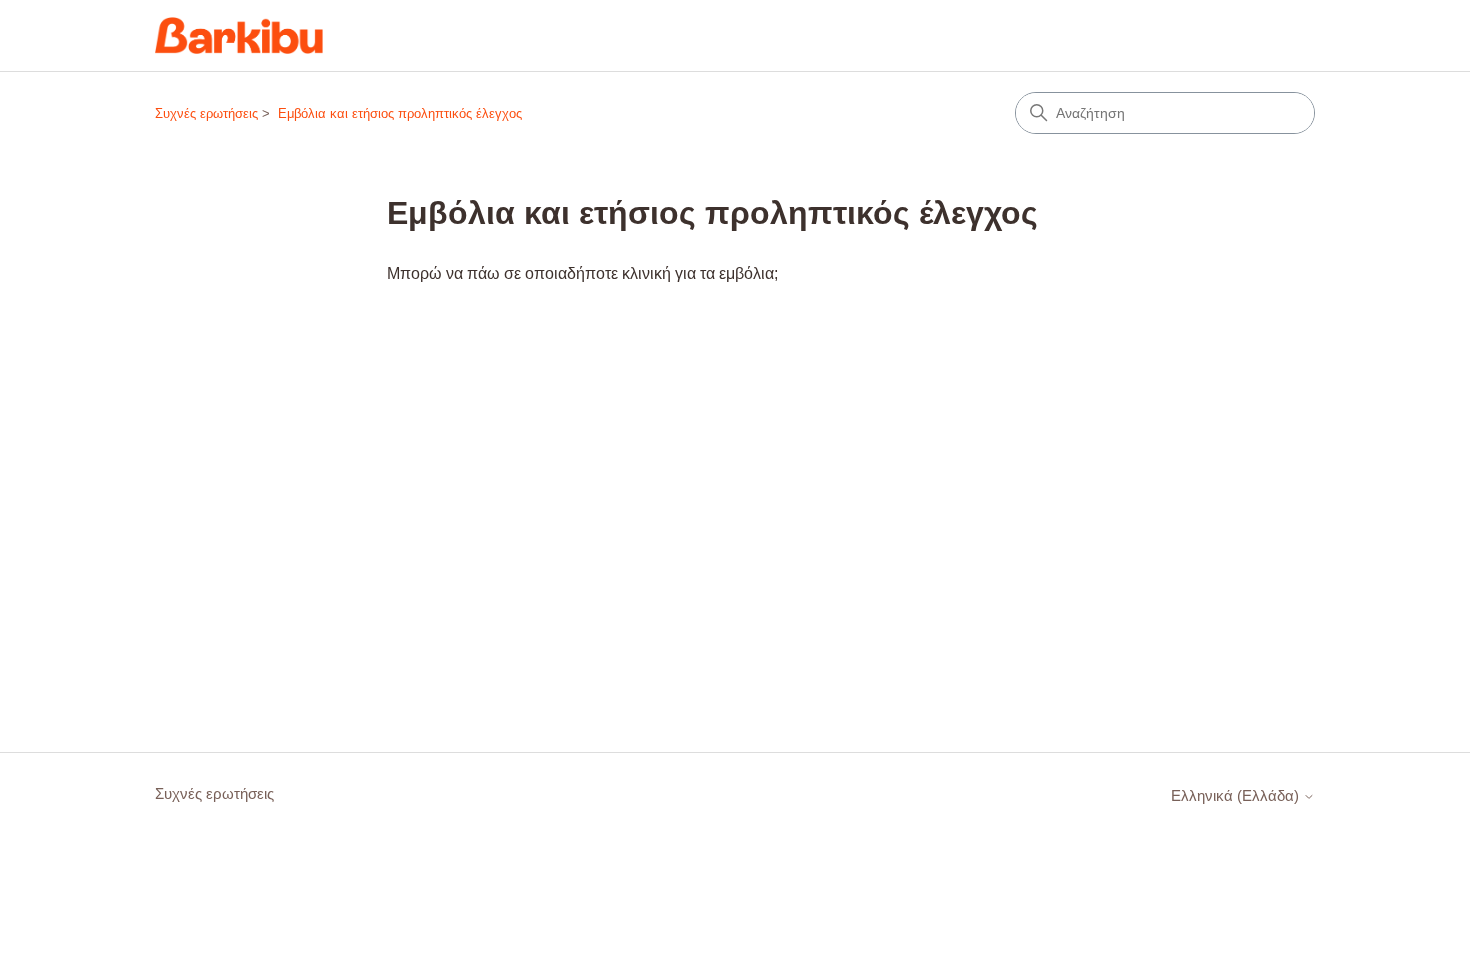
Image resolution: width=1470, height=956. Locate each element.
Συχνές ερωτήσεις (206, 113)
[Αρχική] (239, 35)
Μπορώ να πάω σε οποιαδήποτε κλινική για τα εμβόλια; (582, 273)
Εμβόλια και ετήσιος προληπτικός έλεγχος (400, 113)
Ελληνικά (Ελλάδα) (1237, 795)
